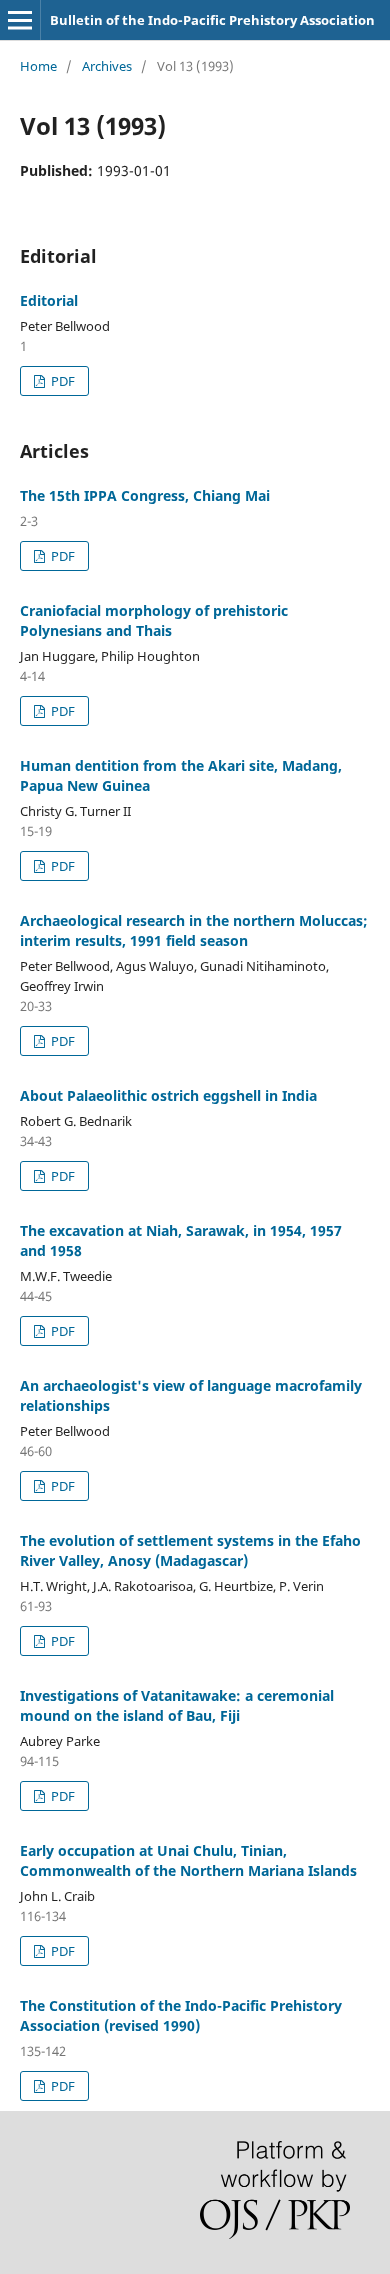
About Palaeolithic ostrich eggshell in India (168, 1095)
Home (38, 66)
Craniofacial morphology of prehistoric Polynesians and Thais (154, 620)
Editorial (49, 300)
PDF (61, 381)
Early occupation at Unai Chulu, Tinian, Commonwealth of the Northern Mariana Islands (188, 1860)
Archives (107, 66)
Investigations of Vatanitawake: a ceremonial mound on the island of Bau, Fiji (177, 1705)
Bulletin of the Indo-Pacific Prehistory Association (212, 20)
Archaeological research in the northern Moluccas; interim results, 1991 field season (194, 930)
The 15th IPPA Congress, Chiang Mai (145, 495)
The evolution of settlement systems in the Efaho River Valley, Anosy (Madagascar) (190, 1550)
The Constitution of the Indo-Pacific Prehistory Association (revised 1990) (181, 2015)
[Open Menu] (20, 20)
